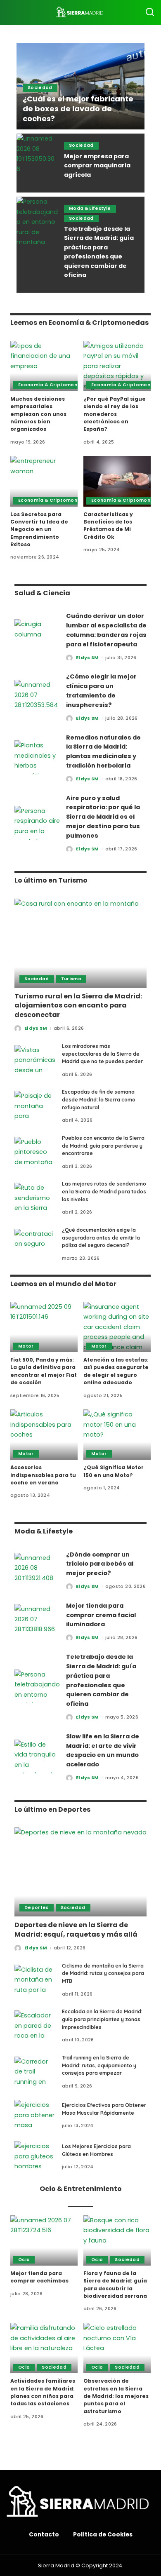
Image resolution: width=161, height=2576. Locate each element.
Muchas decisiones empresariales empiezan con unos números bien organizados (38, 414)
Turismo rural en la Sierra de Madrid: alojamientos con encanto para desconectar (78, 1005)
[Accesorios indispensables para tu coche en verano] (44, 1435)
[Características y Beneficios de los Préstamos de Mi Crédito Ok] (117, 481)
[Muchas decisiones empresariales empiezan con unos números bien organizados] (44, 366)
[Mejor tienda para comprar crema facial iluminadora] (37, 1621)
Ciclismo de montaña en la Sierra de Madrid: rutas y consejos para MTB (103, 1973)
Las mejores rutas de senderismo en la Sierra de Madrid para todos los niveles (104, 1191)
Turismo (71, 979)
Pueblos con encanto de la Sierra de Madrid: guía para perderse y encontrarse (103, 1146)
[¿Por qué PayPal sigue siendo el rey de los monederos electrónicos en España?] (117, 366)
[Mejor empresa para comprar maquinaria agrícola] (37, 163)
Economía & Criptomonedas (54, 385)
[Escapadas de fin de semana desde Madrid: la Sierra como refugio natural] (35, 1106)
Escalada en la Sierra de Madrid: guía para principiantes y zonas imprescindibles (102, 2019)
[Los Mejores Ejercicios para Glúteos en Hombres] (35, 2157)
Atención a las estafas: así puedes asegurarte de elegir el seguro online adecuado (116, 1371)
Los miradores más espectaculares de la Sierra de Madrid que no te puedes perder (102, 1054)
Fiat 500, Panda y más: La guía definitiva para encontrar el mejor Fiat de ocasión (44, 1371)
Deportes (37, 1908)
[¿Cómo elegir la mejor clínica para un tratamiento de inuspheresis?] (37, 697)
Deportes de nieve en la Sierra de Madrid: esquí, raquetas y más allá (76, 1929)
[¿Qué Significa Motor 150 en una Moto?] (117, 1435)
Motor (26, 1346)
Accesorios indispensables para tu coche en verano (43, 1475)
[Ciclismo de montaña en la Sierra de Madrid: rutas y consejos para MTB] (35, 1980)
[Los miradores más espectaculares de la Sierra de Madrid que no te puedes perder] (35, 1060)
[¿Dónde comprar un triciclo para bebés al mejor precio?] (37, 1570)
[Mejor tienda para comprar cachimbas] (44, 2240)
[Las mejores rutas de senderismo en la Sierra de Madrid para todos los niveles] (35, 1198)
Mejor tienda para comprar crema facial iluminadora (101, 1615)
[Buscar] (150, 12)
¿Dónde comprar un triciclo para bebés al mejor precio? (100, 1564)
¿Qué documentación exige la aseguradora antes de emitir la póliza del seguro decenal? (101, 1238)
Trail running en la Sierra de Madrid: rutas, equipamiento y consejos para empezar (99, 2065)
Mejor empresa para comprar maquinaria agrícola (97, 166)
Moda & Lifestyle (90, 208)
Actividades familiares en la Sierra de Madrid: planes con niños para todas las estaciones (43, 2392)
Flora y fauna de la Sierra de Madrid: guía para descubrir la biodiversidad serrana (115, 2285)
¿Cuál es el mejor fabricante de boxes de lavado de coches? (78, 109)
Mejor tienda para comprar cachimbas (39, 2277)
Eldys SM (88, 658)
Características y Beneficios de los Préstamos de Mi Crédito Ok (108, 526)
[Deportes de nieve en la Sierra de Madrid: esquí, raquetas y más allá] (80, 1872)
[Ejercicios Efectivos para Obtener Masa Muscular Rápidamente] (35, 2115)
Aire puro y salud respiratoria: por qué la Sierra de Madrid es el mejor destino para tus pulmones (103, 817)
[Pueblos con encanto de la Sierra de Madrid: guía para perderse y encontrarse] (35, 1152)
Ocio (24, 2260)
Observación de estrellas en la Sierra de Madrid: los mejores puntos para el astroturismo (116, 2396)
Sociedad (40, 88)
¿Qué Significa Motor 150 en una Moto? (114, 1471)
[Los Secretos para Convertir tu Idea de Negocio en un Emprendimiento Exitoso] (44, 481)
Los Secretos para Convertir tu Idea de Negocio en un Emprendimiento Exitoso (39, 529)
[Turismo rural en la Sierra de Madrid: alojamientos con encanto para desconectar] (80, 943)
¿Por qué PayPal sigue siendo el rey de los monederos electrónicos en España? (115, 414)
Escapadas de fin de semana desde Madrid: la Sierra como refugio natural (99, 1099)
